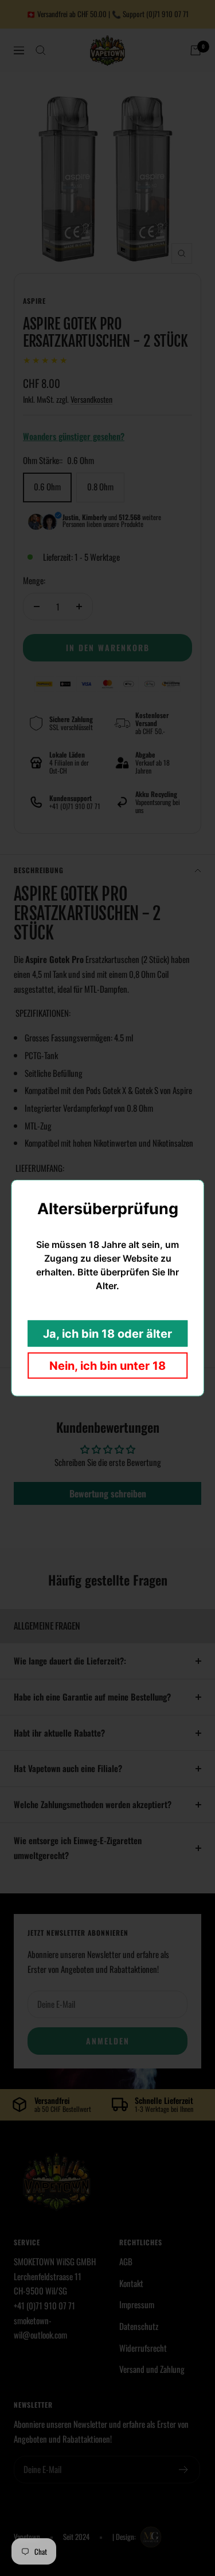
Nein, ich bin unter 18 (107, 1366)
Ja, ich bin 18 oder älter (107, 1334)
